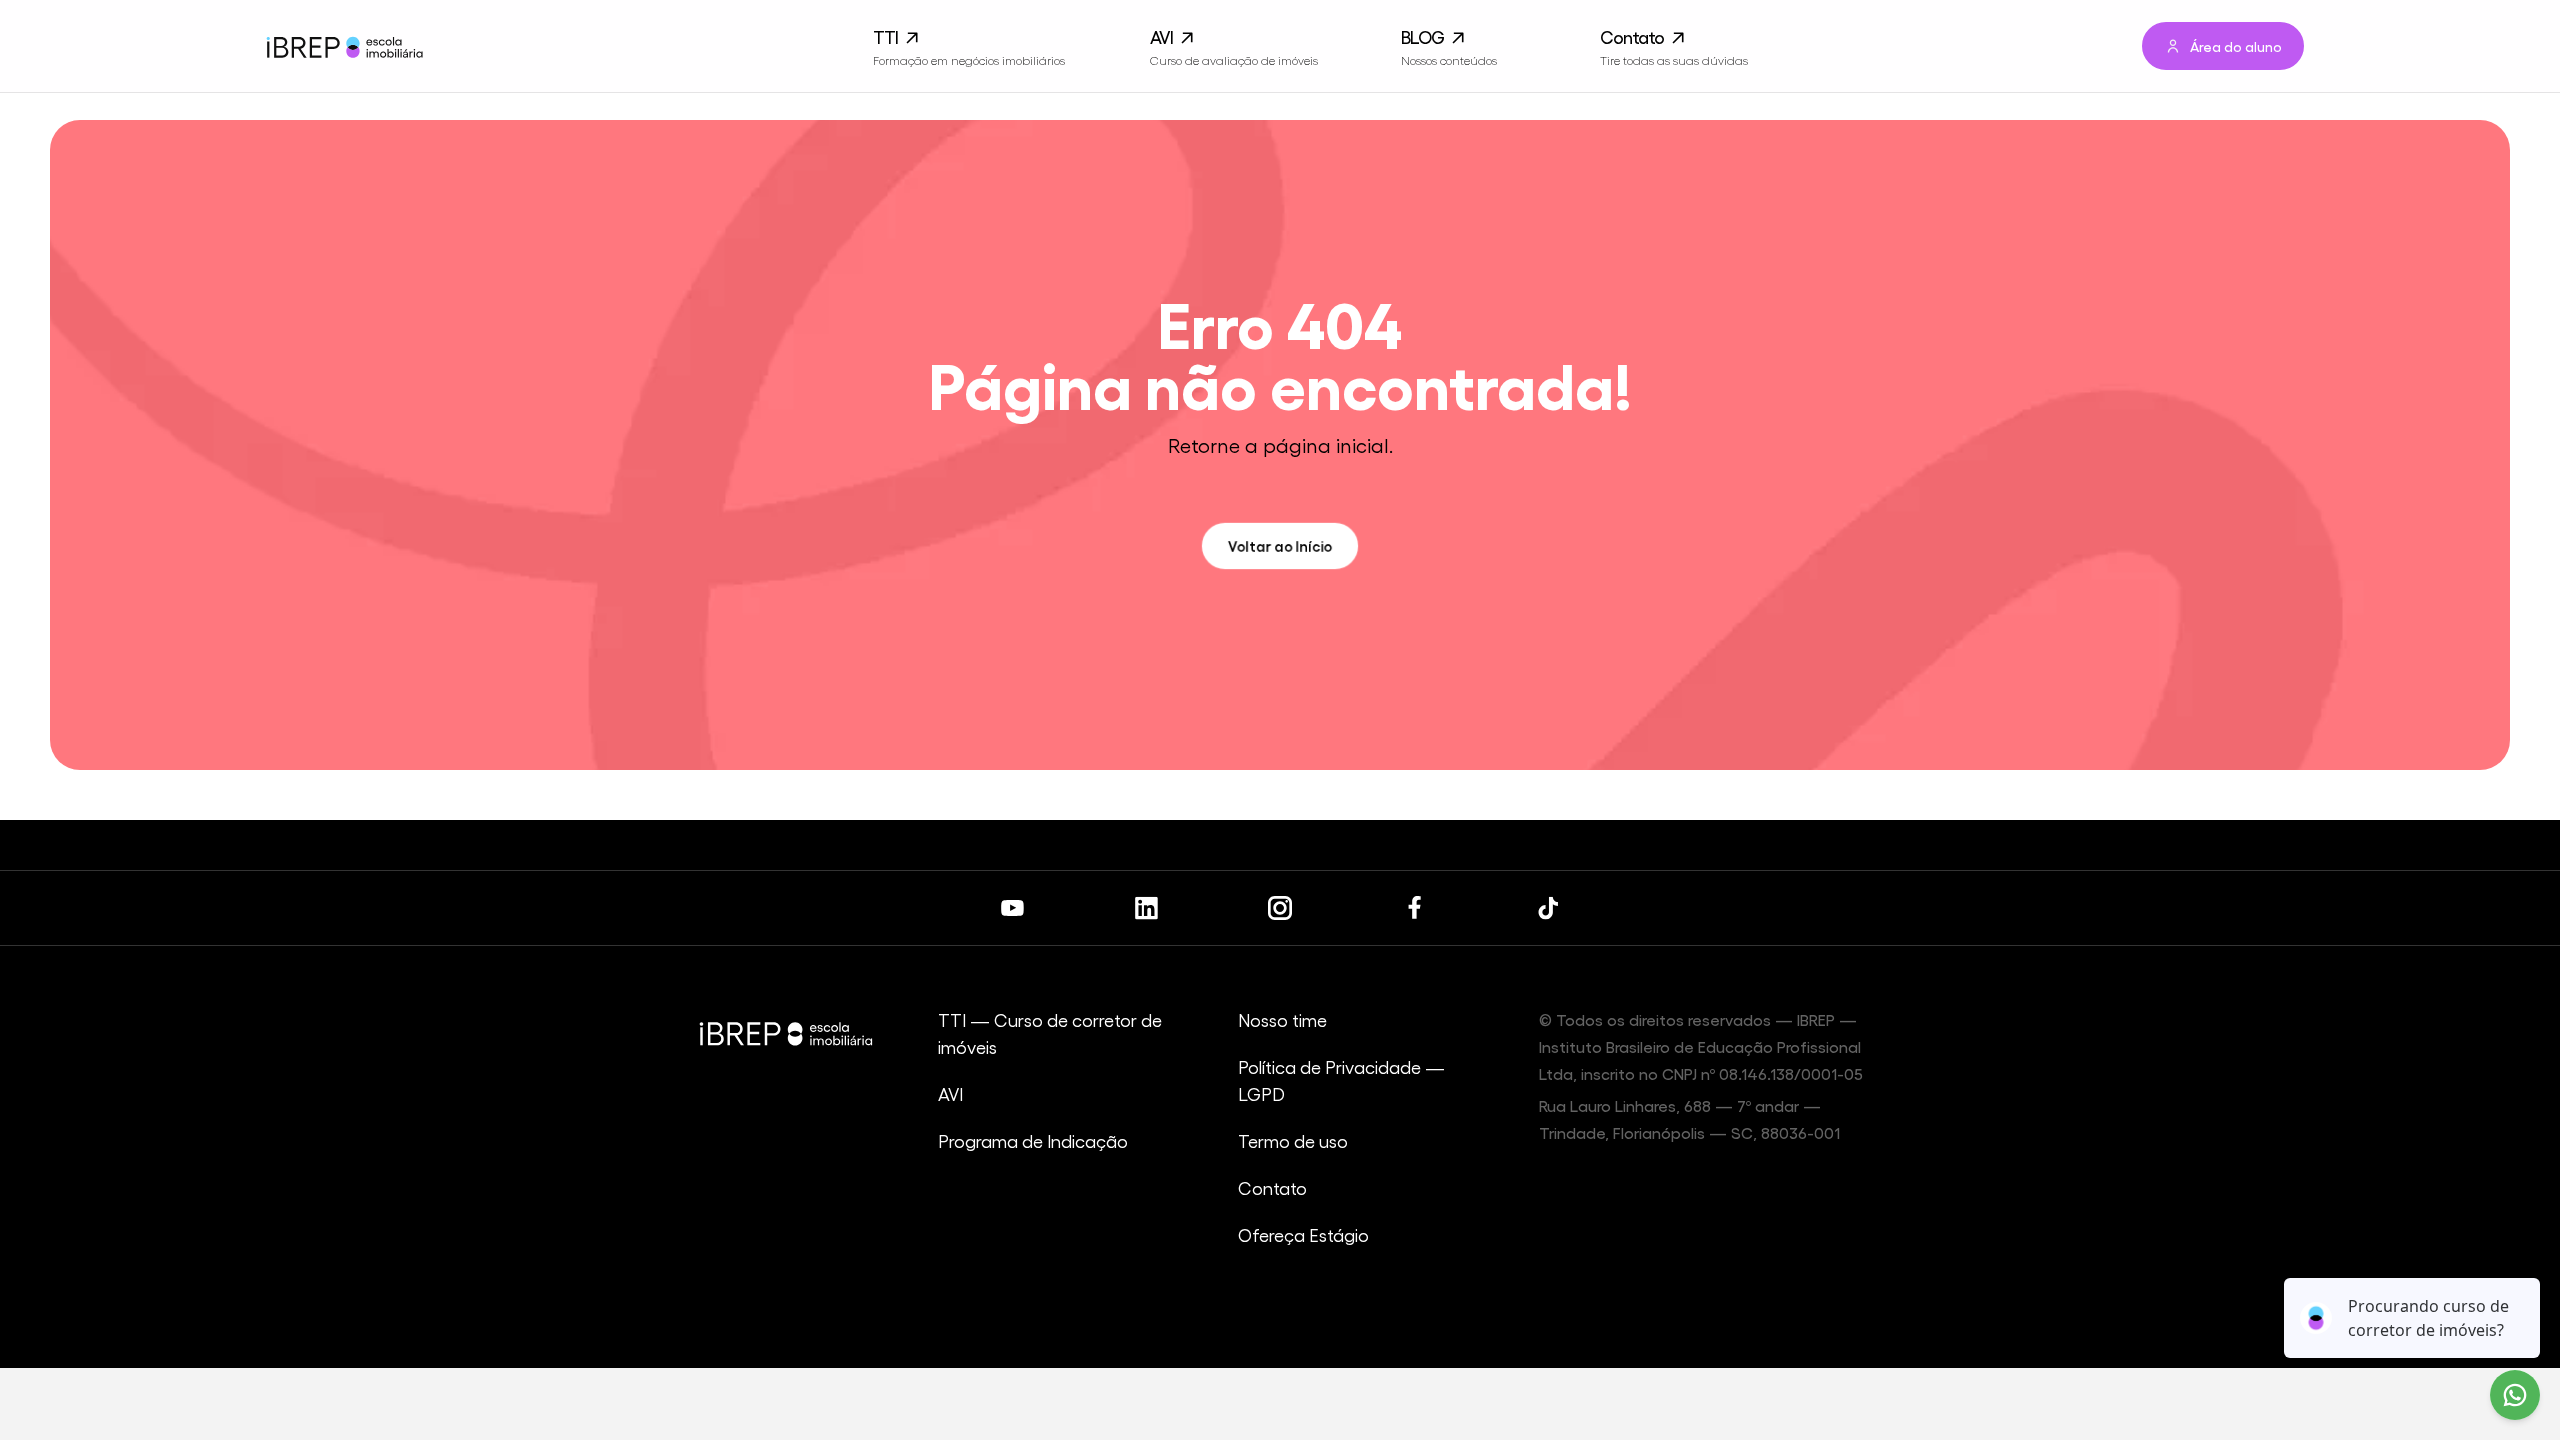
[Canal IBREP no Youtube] (1012, 908)
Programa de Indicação (1033, 1140)
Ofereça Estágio (1303, 1234)
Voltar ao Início (1280, 545)
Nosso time (1282, 1019)
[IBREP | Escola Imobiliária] (343, 46)
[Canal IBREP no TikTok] (1548, 908)
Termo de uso (1293, 1140)
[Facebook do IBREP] (1414, 908)
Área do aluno (2236, 46)
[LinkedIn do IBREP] (1146, 908)
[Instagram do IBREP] (1280, 908)
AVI (950, 1093)
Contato (1272, 1187)
